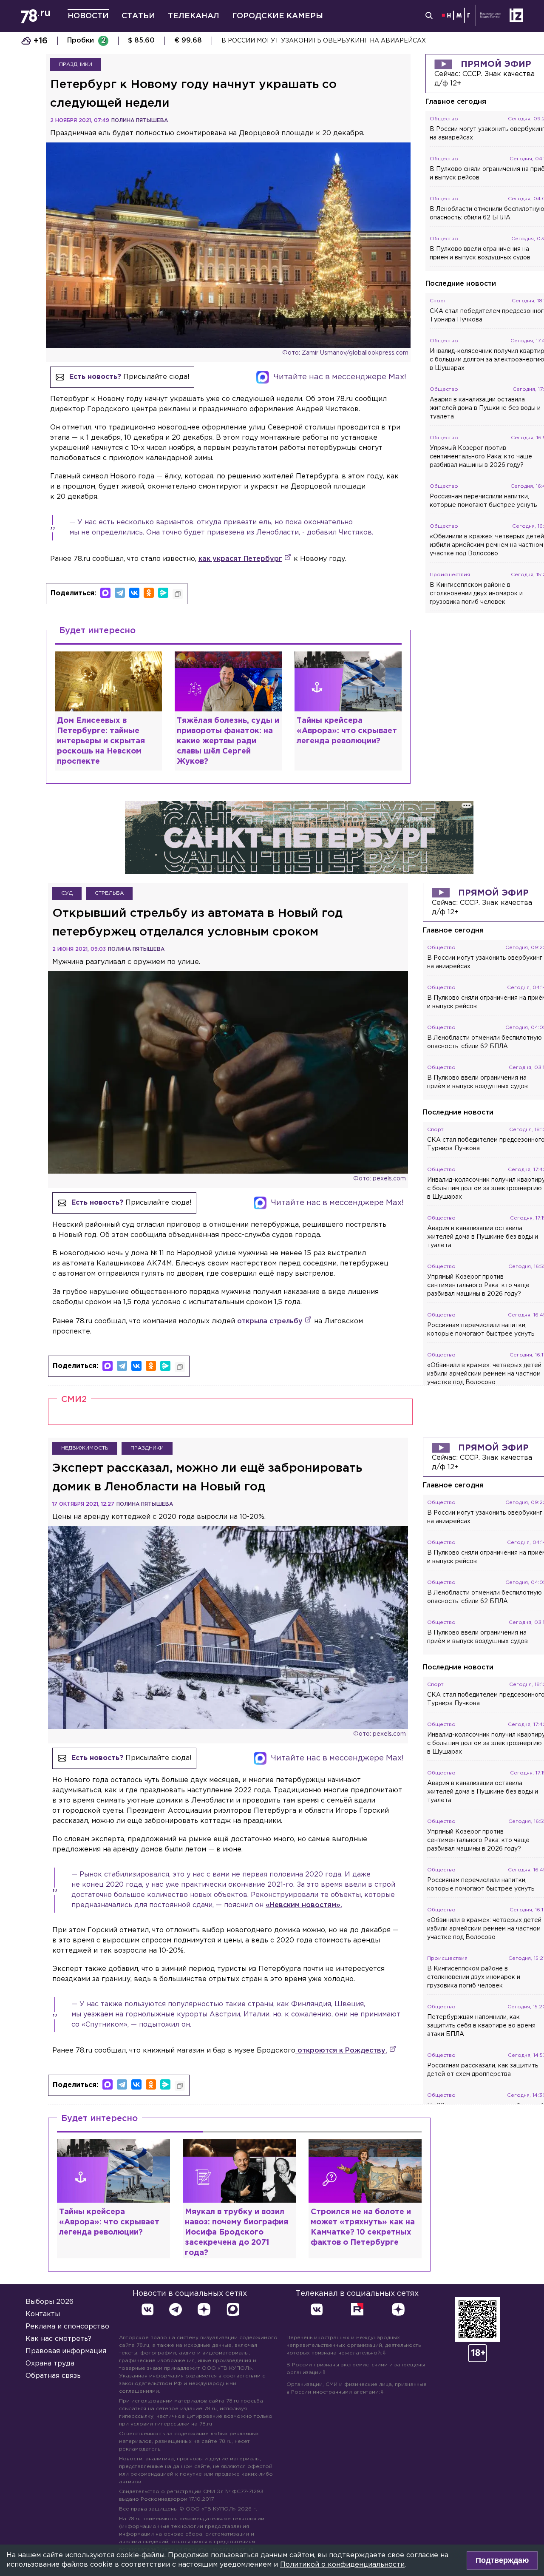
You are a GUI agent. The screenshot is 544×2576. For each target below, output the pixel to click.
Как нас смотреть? (58, 2339)
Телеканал (194, 16)
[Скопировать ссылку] (178, 594)
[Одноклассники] (149, 593)
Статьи (138, 16)
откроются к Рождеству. (341, 2051)
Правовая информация (66, 2351)
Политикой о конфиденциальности (342, 2565)
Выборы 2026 (50, 2302)
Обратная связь (53, 2376)
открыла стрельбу (270, 1321)
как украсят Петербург (240, 559)
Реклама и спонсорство (67, 2327)
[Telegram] (120, 593)
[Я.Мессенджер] (163, 593)
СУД (67, 893)
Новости (88, 16)
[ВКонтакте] (134, 593)
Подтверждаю (502, 2560)
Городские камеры (278, 16)
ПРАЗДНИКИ (76, 64)
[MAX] (105, 593)
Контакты (43, 2314)
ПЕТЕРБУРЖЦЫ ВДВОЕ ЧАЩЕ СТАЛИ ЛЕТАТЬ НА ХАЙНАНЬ (318, 41)
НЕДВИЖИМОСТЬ (85, 1448)
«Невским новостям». (304, 1905)
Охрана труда (50, 2364)
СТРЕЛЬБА (109, 893)
